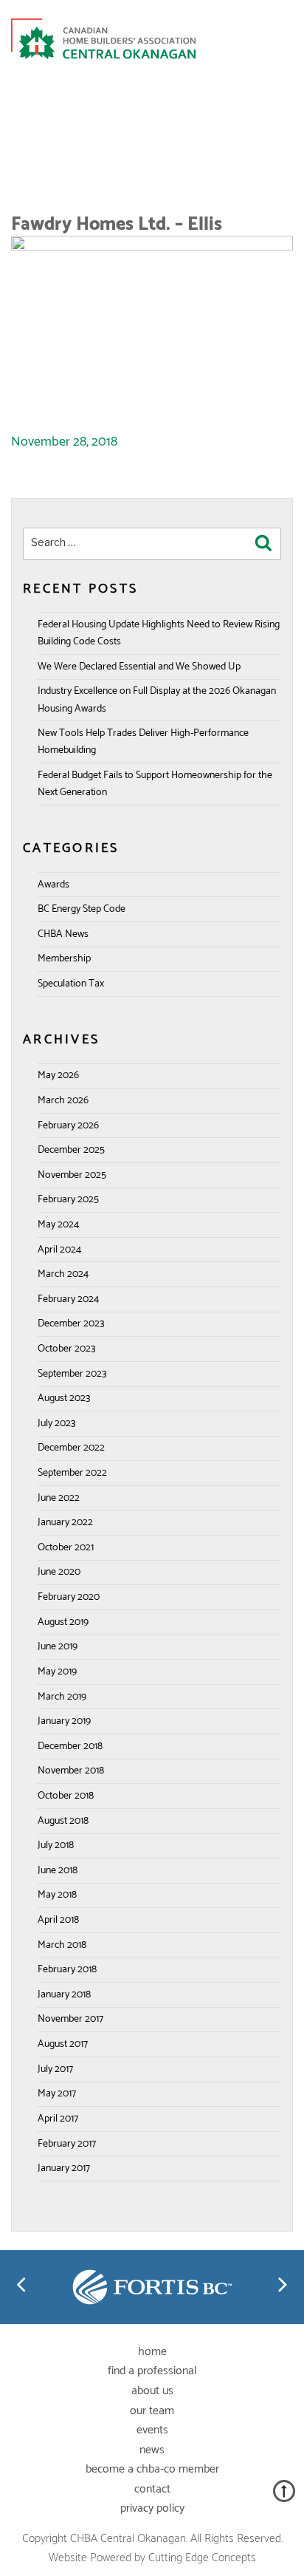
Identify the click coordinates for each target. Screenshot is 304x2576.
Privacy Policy (152, 2508)
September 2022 (72, 1473)
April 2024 (59, 1250)
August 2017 (63, 2044)
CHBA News (63, 934)
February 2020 (69, 1597)
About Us (152, 2391)
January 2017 (64, 2168)
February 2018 (67, 1970)
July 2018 (56, 1846)
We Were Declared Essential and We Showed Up (139, 667)
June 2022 (59, 1498)
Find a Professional (152, 2371)
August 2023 (64, 1398)
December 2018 (70, 1747)
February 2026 (68, 1126)
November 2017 (70, 2019)
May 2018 (57, 1895)
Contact (152, 2489)
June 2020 (59, 1572)
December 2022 (71, 1448)
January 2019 (64, 1721)
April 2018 (58, 1920)
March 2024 (63, 1274)
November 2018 (71, 1771)
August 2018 (63, 1821)
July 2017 (55, 2069)
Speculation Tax (71, 984)
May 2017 (57, 2094)
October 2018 (66, 1796)
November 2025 (72, 1175)
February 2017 (67, 2144)
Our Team (152, 2411)
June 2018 (58, 1871)
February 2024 (68, 1299)
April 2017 (58, 2119)
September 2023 (72, 1374)
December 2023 (71, 1324)
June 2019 (58, 1647)
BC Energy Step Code (82, 909)
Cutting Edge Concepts (202, 2558)
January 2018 (64, 1995)
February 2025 (68, 1200)
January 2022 (65, 1523)
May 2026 (58, 1076)
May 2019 (57, 1672)
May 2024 (58, 1225)
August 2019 (63, 1622)
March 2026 (63, 1101)
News (152, 2450)
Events (152, 2430)
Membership (64, 959)
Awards (53, 885)
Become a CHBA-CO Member (152, 2469)
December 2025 (71, 1150)
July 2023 (56, 1424)
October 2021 (66, 1548)
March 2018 (62, 1945)
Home (152, 2352)
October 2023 (66, 1349)
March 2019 (62, 1697)
